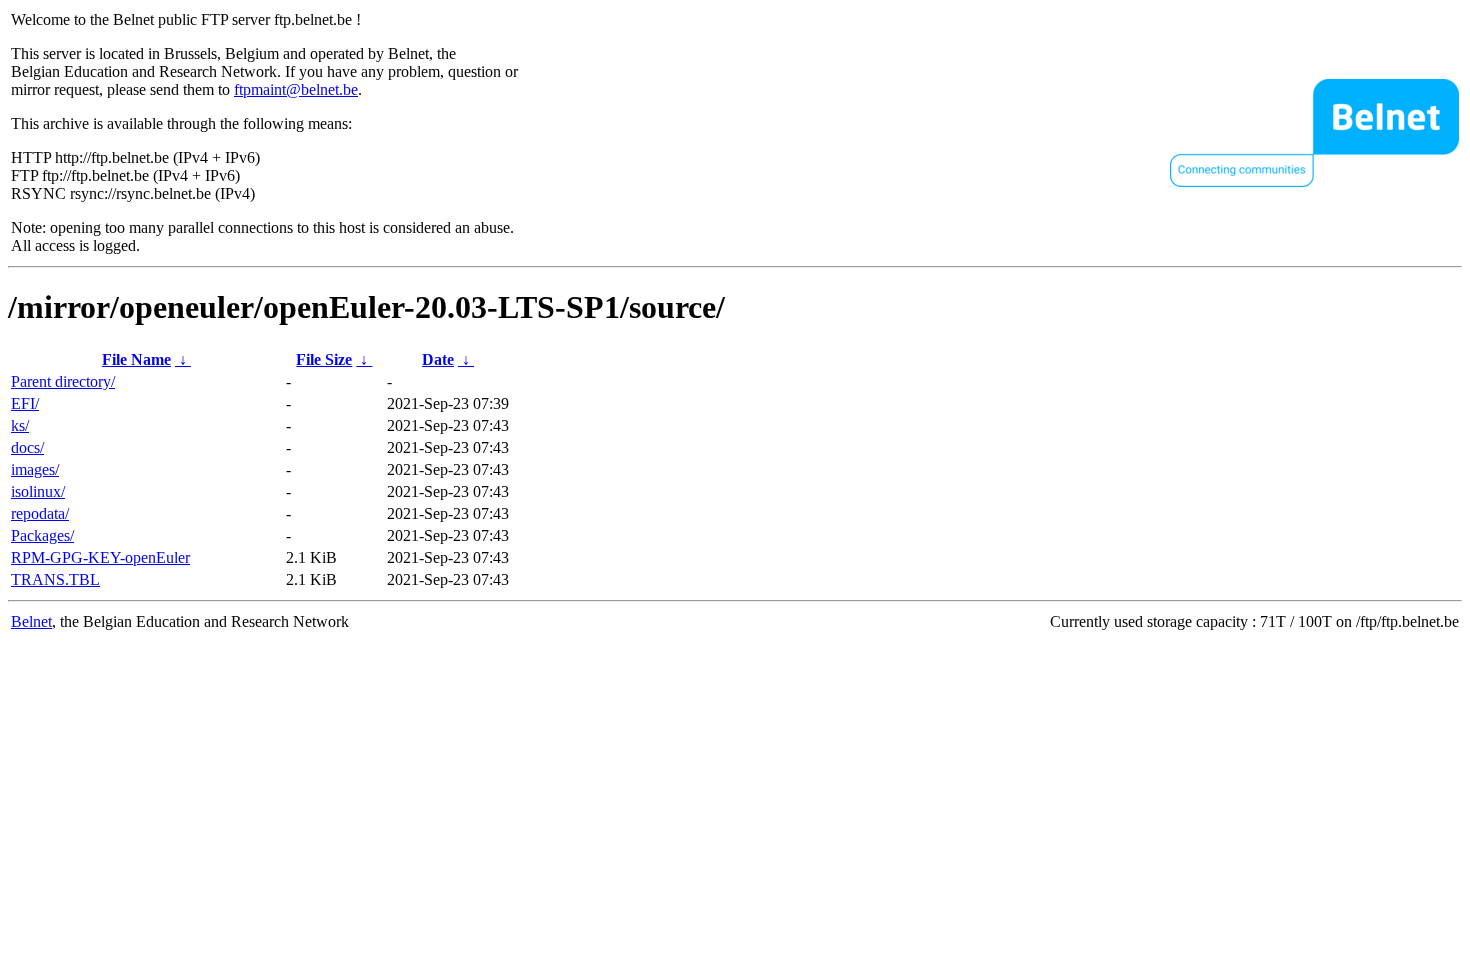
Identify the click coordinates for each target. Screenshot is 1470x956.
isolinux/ (38, 491)
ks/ (20, 425)
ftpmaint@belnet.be (296, 89)
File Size (324, 359)
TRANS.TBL (55, 579)
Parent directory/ (63, 381)
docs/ (27, 447)
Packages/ (42, 535)
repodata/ (40, 513)
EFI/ (25, 403)
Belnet (31, 621)
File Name (136, 359)
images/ (35, 469)
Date (438, 359)
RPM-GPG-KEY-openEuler (100, 557)
